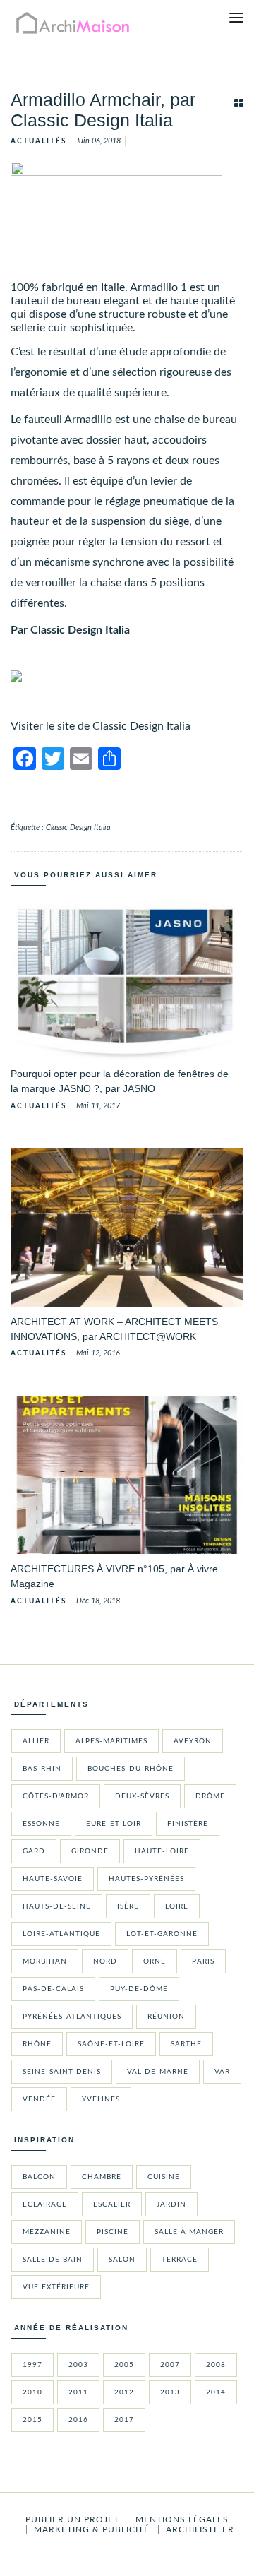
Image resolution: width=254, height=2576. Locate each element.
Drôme (210, 1796)
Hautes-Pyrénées (146, 1879)
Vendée (39, 2099)
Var (222, 2072)
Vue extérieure (56, 2287)
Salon (122, 2260)
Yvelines (101, 2099)
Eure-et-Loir (114, 1824)
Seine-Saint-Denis (62, 2072)
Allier (36, 1741)
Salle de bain (53, 2260)
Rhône (37, 2044)
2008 (216, 2365)
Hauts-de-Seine (57, 1906)
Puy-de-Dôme (139, 1989)
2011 (78, 2392)
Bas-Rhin (42, 1769)
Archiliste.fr (200, 2529)
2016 (78, 2420)
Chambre (102, 2177)
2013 (170, 2392)
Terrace (180, 2260)
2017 (124, 2420)
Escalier (112, 2204)
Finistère (188, 1824)
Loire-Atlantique (61, 1934)
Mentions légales (182, 2519)
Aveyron (193, 1741)
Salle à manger (189, 2232)
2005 (124, 2365)
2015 (32, 2420)
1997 (32, 2365)
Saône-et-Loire (111, 2044)
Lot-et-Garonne (162, 1934)
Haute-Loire (162, 1851)
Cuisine (164, 2177)
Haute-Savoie (53, 1879)
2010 (32, 2392)
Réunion (166, 2017)
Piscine (113, 2232)
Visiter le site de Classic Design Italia (101, 726)
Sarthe (186, 2044)
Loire (177, 1906)
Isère (128, 1906)
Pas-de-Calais (53, 1989)
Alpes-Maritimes (111, 1741)
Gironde (90, 1851)
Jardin (171, 2204)
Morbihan (45, 1961)
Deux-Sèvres (142, 1796)
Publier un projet (72, 2519)
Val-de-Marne (158, 2072)
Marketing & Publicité (92, 2529)
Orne (155, 1961)
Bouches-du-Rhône (131, 1769)
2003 (78, 2365)
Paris (203, 1961)
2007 (170, 2365)
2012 (124, 2392)
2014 (216, 2392)
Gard (34, 1851)
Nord (105, 1961)
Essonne (41, 1824)
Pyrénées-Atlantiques (72, 2017)
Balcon (39, 2177)
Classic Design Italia (78, 827)
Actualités (38, 141)
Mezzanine (47, 2232)
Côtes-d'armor (56, 1796)
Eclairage (45, 2204)
